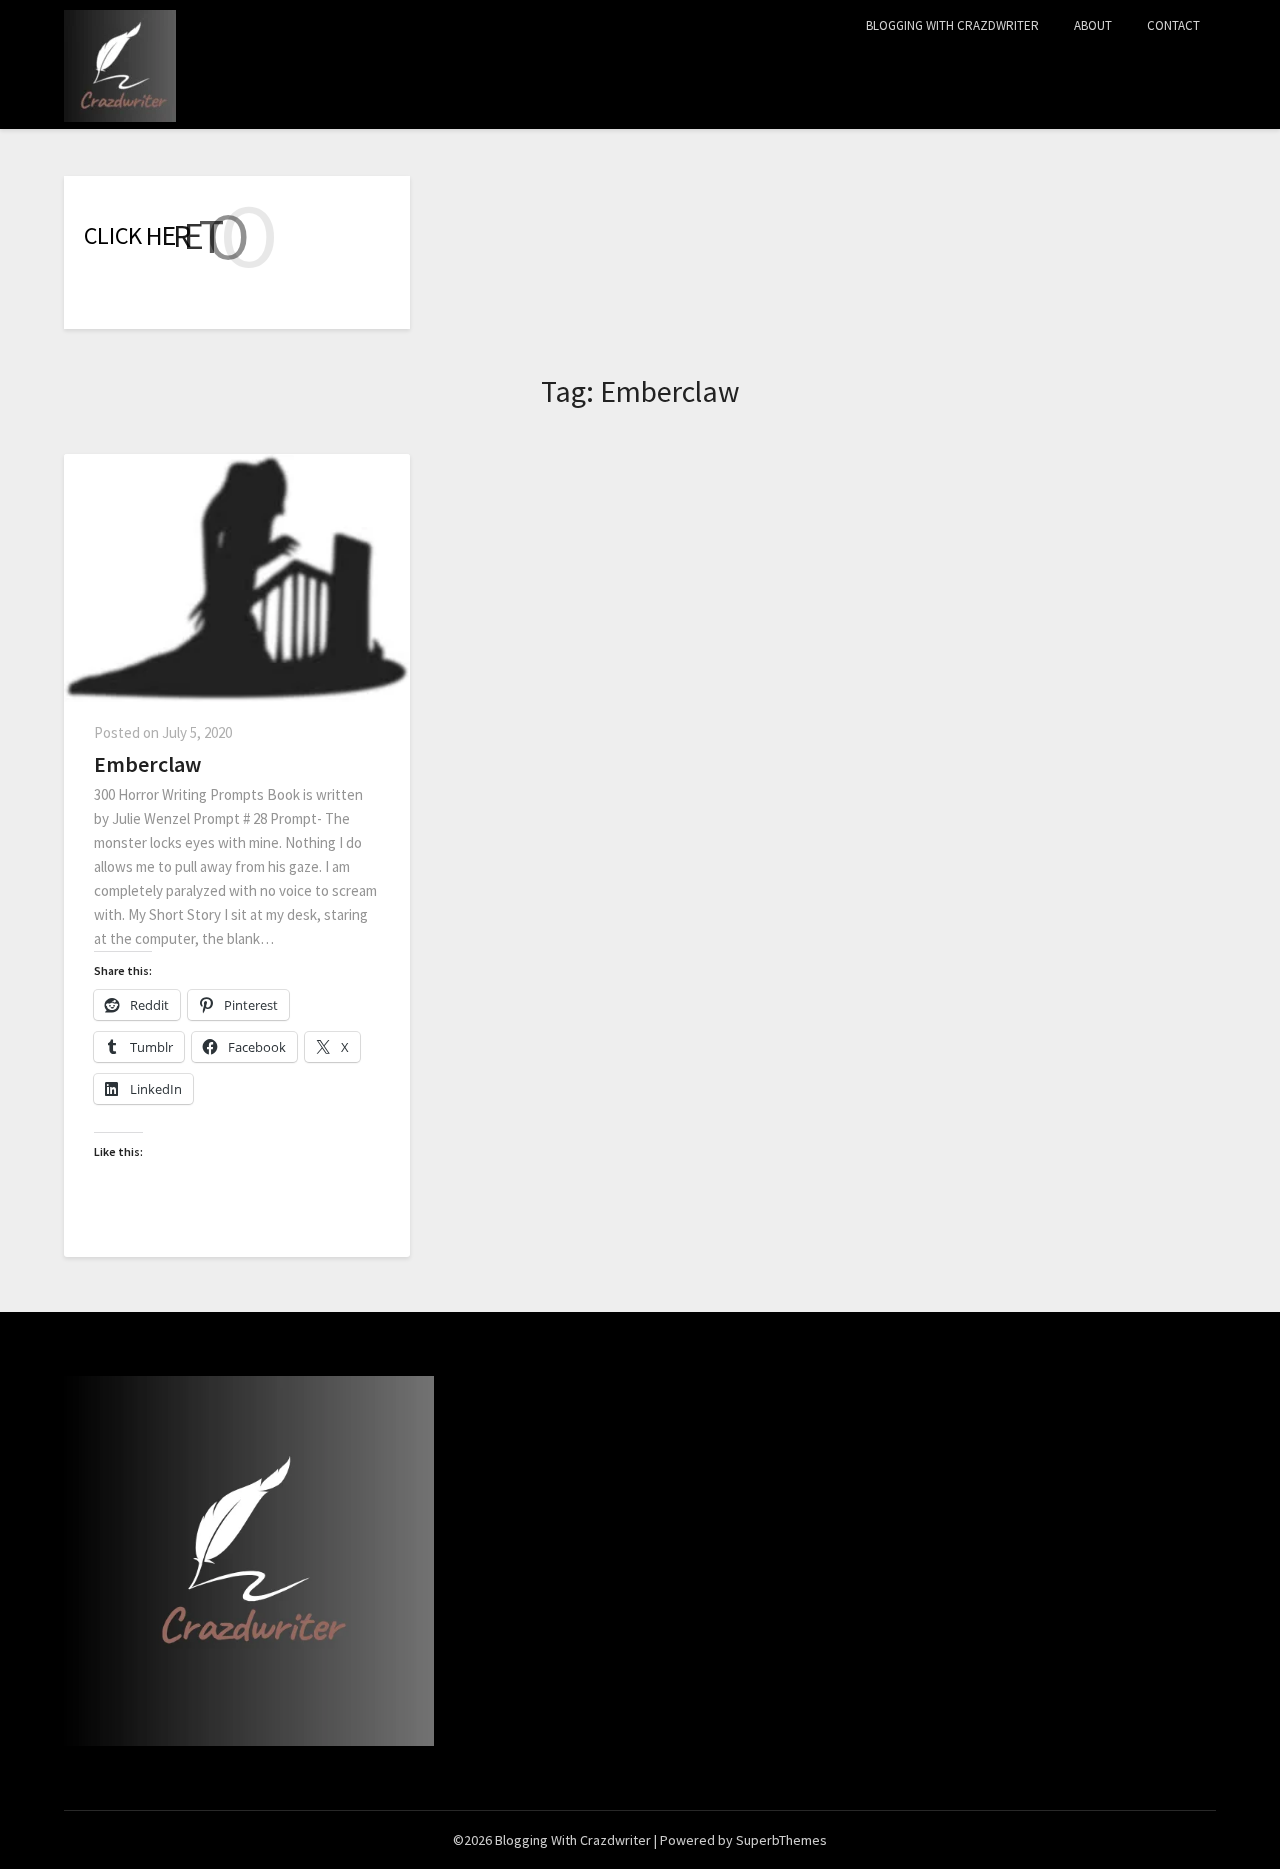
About (1093, 25)
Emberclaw (147, 764)
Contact (1173, 25)
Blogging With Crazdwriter (952, 25)
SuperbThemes (781, 1840)
